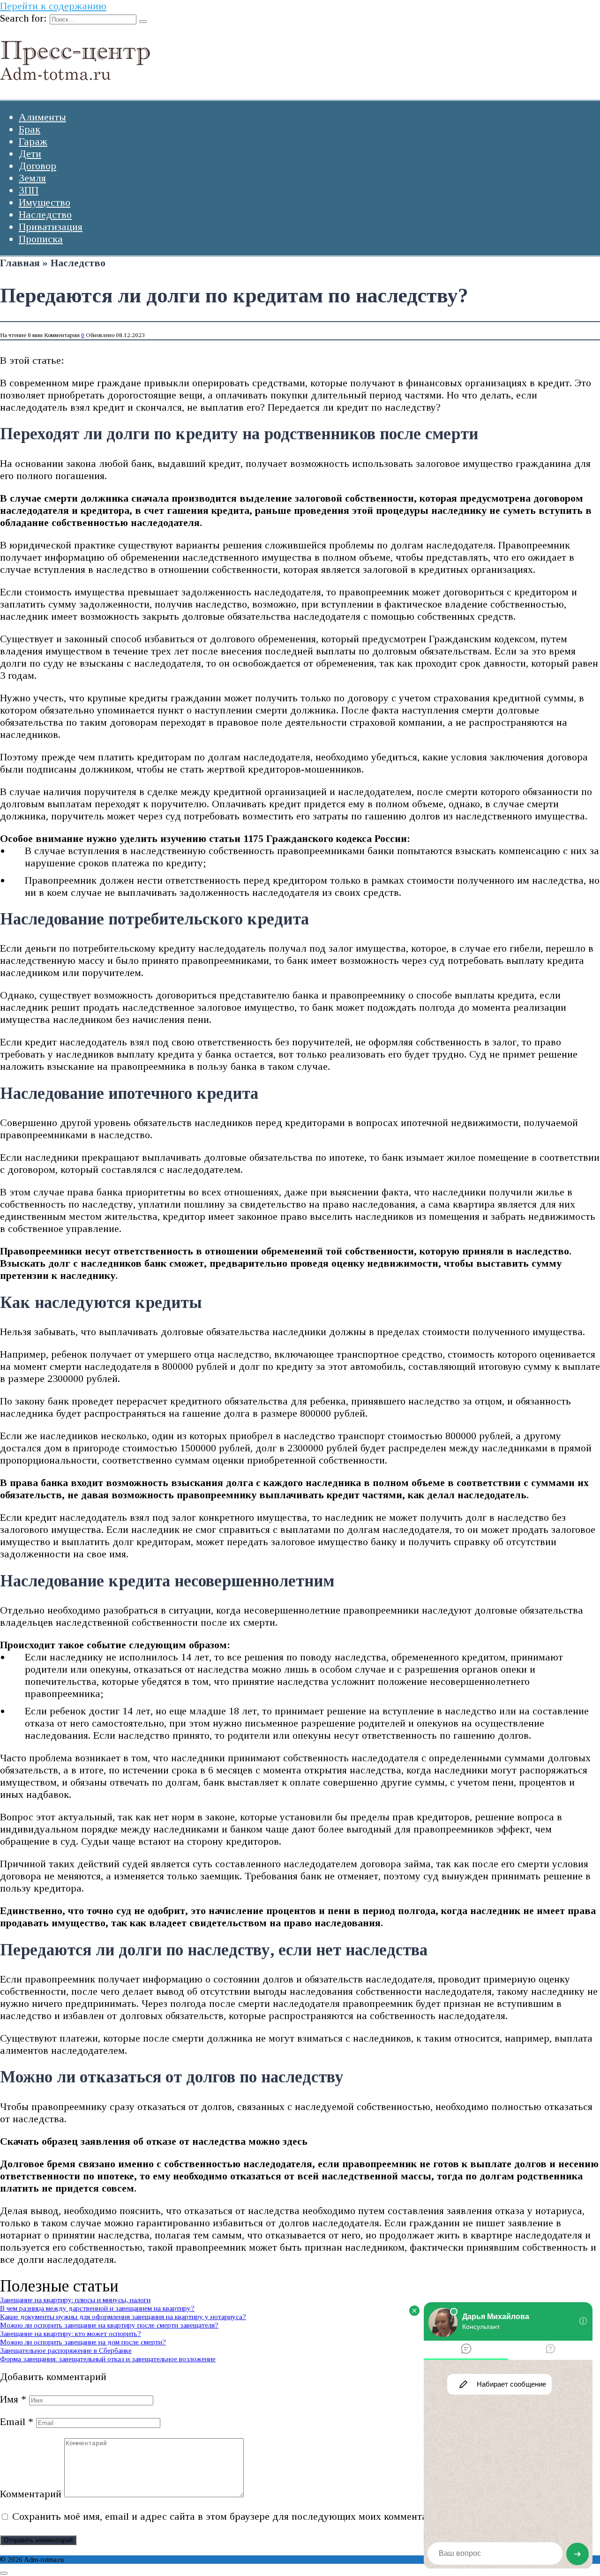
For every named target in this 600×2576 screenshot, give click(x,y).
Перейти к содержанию (53, 6)
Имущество (45, 202)
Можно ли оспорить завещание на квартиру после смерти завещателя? (109, 2325)
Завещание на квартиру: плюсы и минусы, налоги (75, 2300)
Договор (37, 166)
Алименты (42, 117)
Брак (30, 129)
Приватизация (51, 227)
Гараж (33, 141)
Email (17, 2422)
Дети (30, 154)
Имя (13, 2399)
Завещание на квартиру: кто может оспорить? (71, 2333)
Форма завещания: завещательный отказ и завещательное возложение (108, 2359)
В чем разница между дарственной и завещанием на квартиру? (97, 2308)
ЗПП (29, 190)
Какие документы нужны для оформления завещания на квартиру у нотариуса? (123, 2317)
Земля (32, 178)
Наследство (45, 214)
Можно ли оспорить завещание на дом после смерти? (83, 2342)
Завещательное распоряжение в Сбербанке (66, 2350)
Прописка (41, 239)
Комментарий (31, 2494)
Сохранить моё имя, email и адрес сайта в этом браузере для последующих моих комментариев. (231, 2516)
